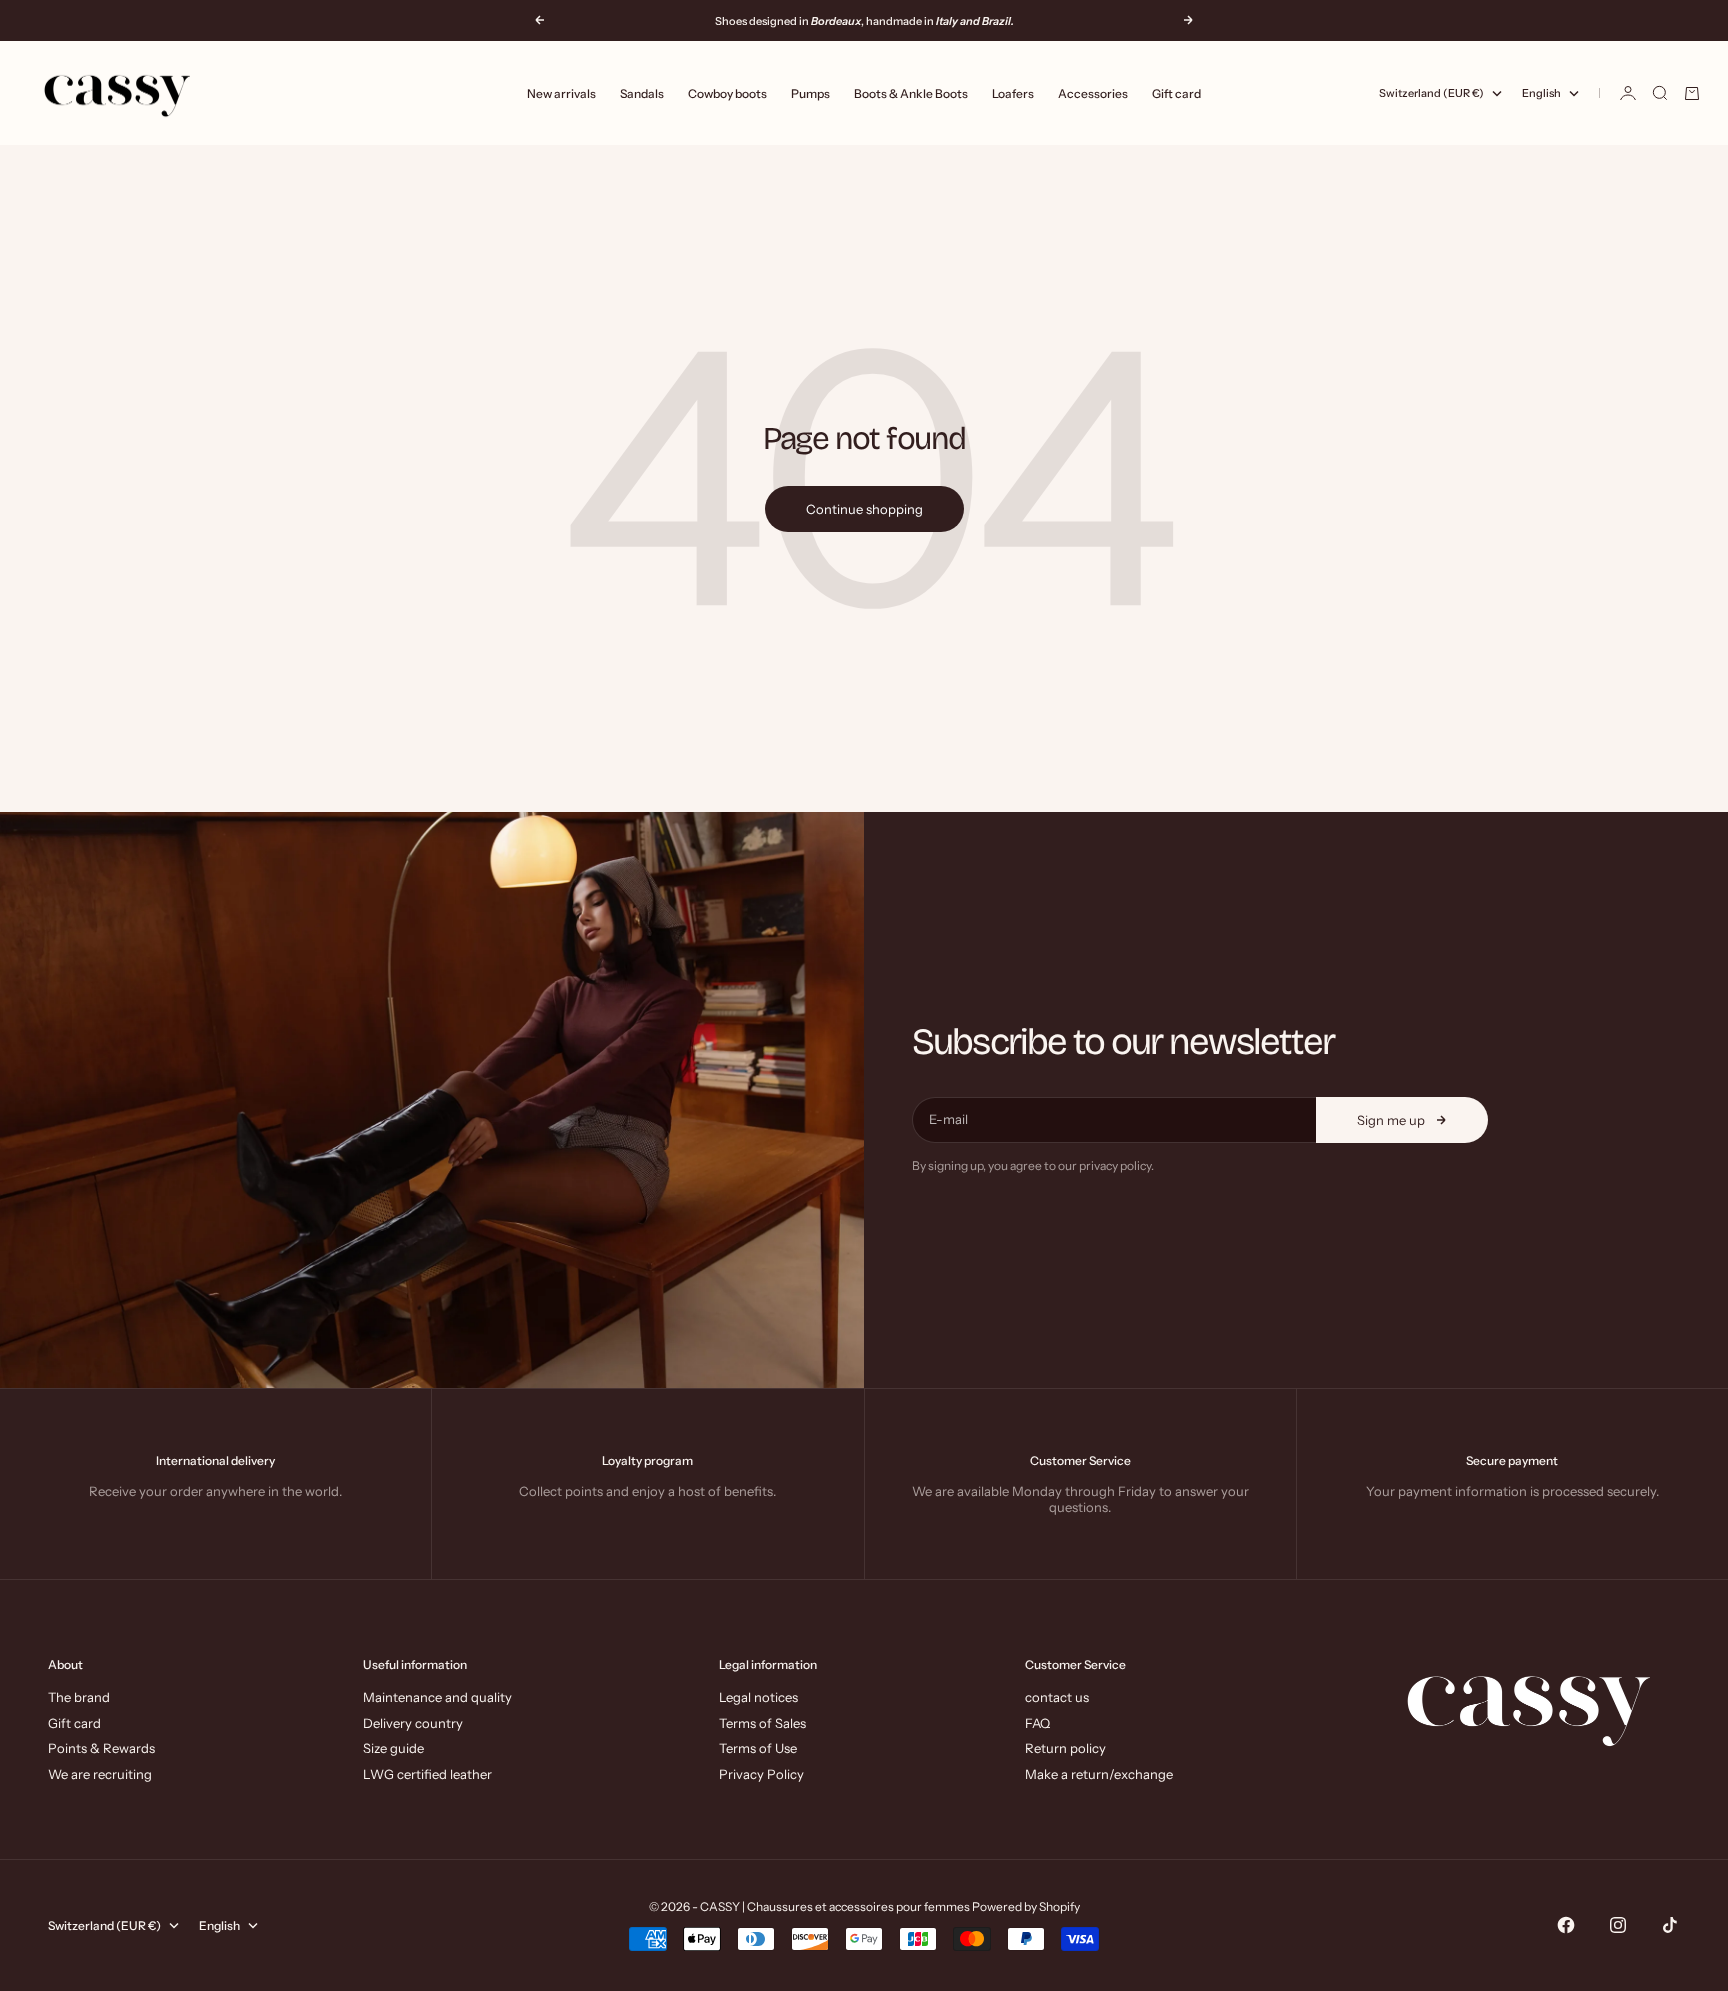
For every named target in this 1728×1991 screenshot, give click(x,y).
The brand (79, 1697)
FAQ (1037, 1723)
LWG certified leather (427, 1774)
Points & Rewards (101, 1748)
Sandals (642, 93)
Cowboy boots (727, 93)
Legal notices (758, 1697)
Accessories (1093, 93)
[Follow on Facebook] (1566, 1925)
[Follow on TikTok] (1670, 1925)
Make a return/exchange (1099, 1774)
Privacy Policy (761, 1774)
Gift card (1176, 93)
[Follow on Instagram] (1618, 1925)
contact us (1057, 1697)
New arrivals (561, 93)
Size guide (393, 1748)
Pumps (810, 93)
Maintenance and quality (437, 1697)
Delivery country (413, 1723)
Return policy (1065, 1748)
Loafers (1013, 93)
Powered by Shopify (1026, 1906)
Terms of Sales (762, 1723)
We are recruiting (100, 1774)
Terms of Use (758, 1748)
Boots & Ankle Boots (911, 93)
